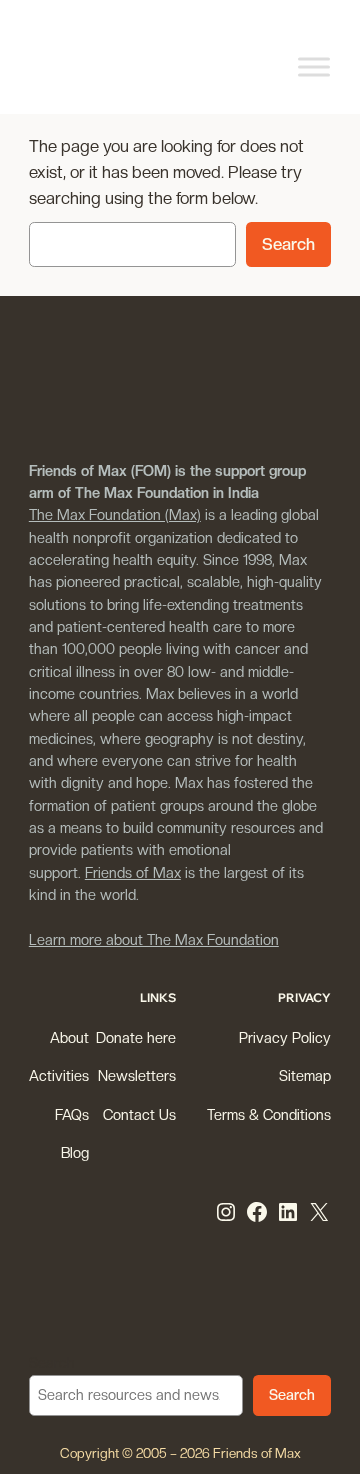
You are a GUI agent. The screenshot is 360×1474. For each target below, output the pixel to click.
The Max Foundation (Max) (115, 514)
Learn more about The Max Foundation (154, 939)
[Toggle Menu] (314, 66)
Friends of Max (133, 872)
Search (288, 244)
